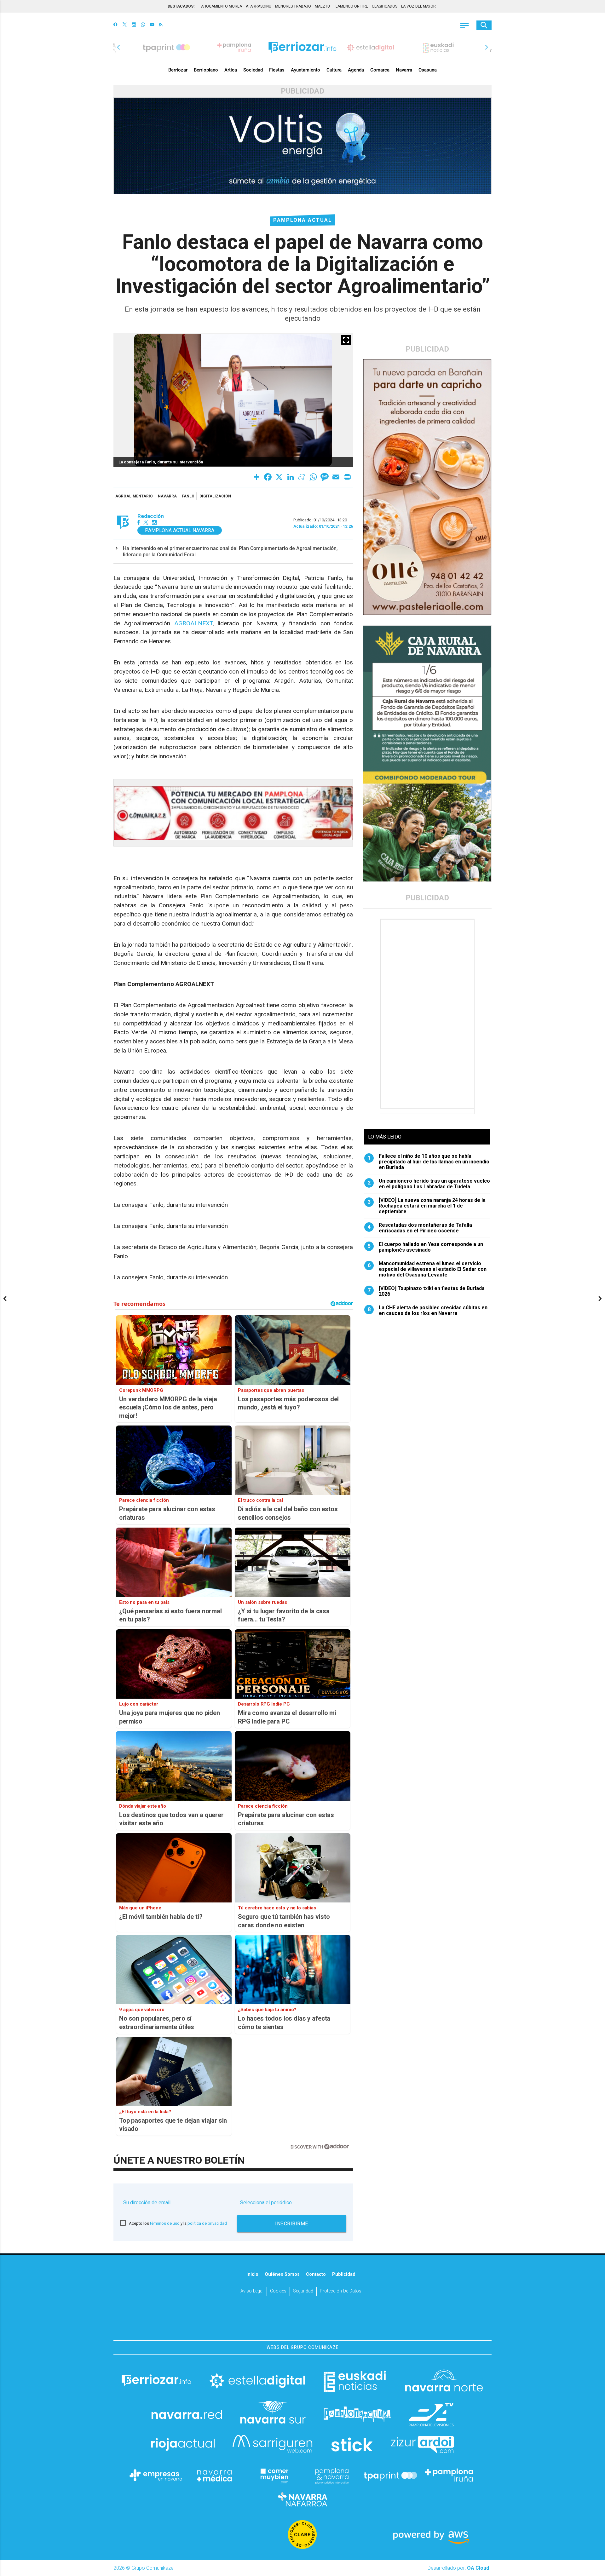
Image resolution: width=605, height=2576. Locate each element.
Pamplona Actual (302, 220)
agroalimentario (134, 496)
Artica (231, 70)
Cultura (334, 70)
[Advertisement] (428, 1014)
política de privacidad (207, 2223)
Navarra (404, 70)
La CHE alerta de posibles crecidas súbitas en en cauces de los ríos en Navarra (428, 1311)
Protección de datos (341, 2291)
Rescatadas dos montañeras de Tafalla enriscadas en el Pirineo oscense (420, 1228)
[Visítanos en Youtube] (152, 25)
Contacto (316, 2274)
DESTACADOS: (181, 6)
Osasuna (428, 70)
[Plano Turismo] (332, 2475)
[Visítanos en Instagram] (134, 25)
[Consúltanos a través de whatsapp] (143, 25)
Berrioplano (206, 70)
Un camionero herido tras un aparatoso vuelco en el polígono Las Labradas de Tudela (429, 1184)
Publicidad (344, 2274)
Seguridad (303, 2291)
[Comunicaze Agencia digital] (302, 2321)
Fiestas (277, 70)
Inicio (252, 2274)
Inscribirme (292, 2224)
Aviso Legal (252, 2291)
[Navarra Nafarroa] (302, 2499)
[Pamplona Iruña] (449, 2475)
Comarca (380, 70)
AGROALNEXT (193, 623)
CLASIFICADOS (385, 6)
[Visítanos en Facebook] (115, 25)
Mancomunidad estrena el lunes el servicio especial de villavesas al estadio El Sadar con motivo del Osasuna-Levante (427, 1269)
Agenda (356, 70)
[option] (302, 47)
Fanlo (188, 496)
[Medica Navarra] (215, 2475)
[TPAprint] (390, 2475)
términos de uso (165, 2223)
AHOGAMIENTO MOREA (222, 6)
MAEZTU (322, 6)
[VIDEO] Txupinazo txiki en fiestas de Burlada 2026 (426, 1291)
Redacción (151, 516)
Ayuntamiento (305, 70)
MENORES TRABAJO (293, 6)
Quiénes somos (282, 2274)
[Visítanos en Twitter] (125, 25)
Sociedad (253, 70)
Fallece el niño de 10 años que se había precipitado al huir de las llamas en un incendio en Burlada (429, 1162)
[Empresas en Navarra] (156, 2475)
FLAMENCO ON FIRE (351, 6)
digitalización (215, 496)
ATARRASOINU (259, 6)
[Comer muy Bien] (273, 2475)
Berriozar (178, 70)
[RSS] (161, 25)
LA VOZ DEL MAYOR (418, 6)
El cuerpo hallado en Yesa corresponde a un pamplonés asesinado (426, 1247)
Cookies (278, 2291)
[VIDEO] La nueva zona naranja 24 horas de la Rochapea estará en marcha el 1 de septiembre (427, 1206)
